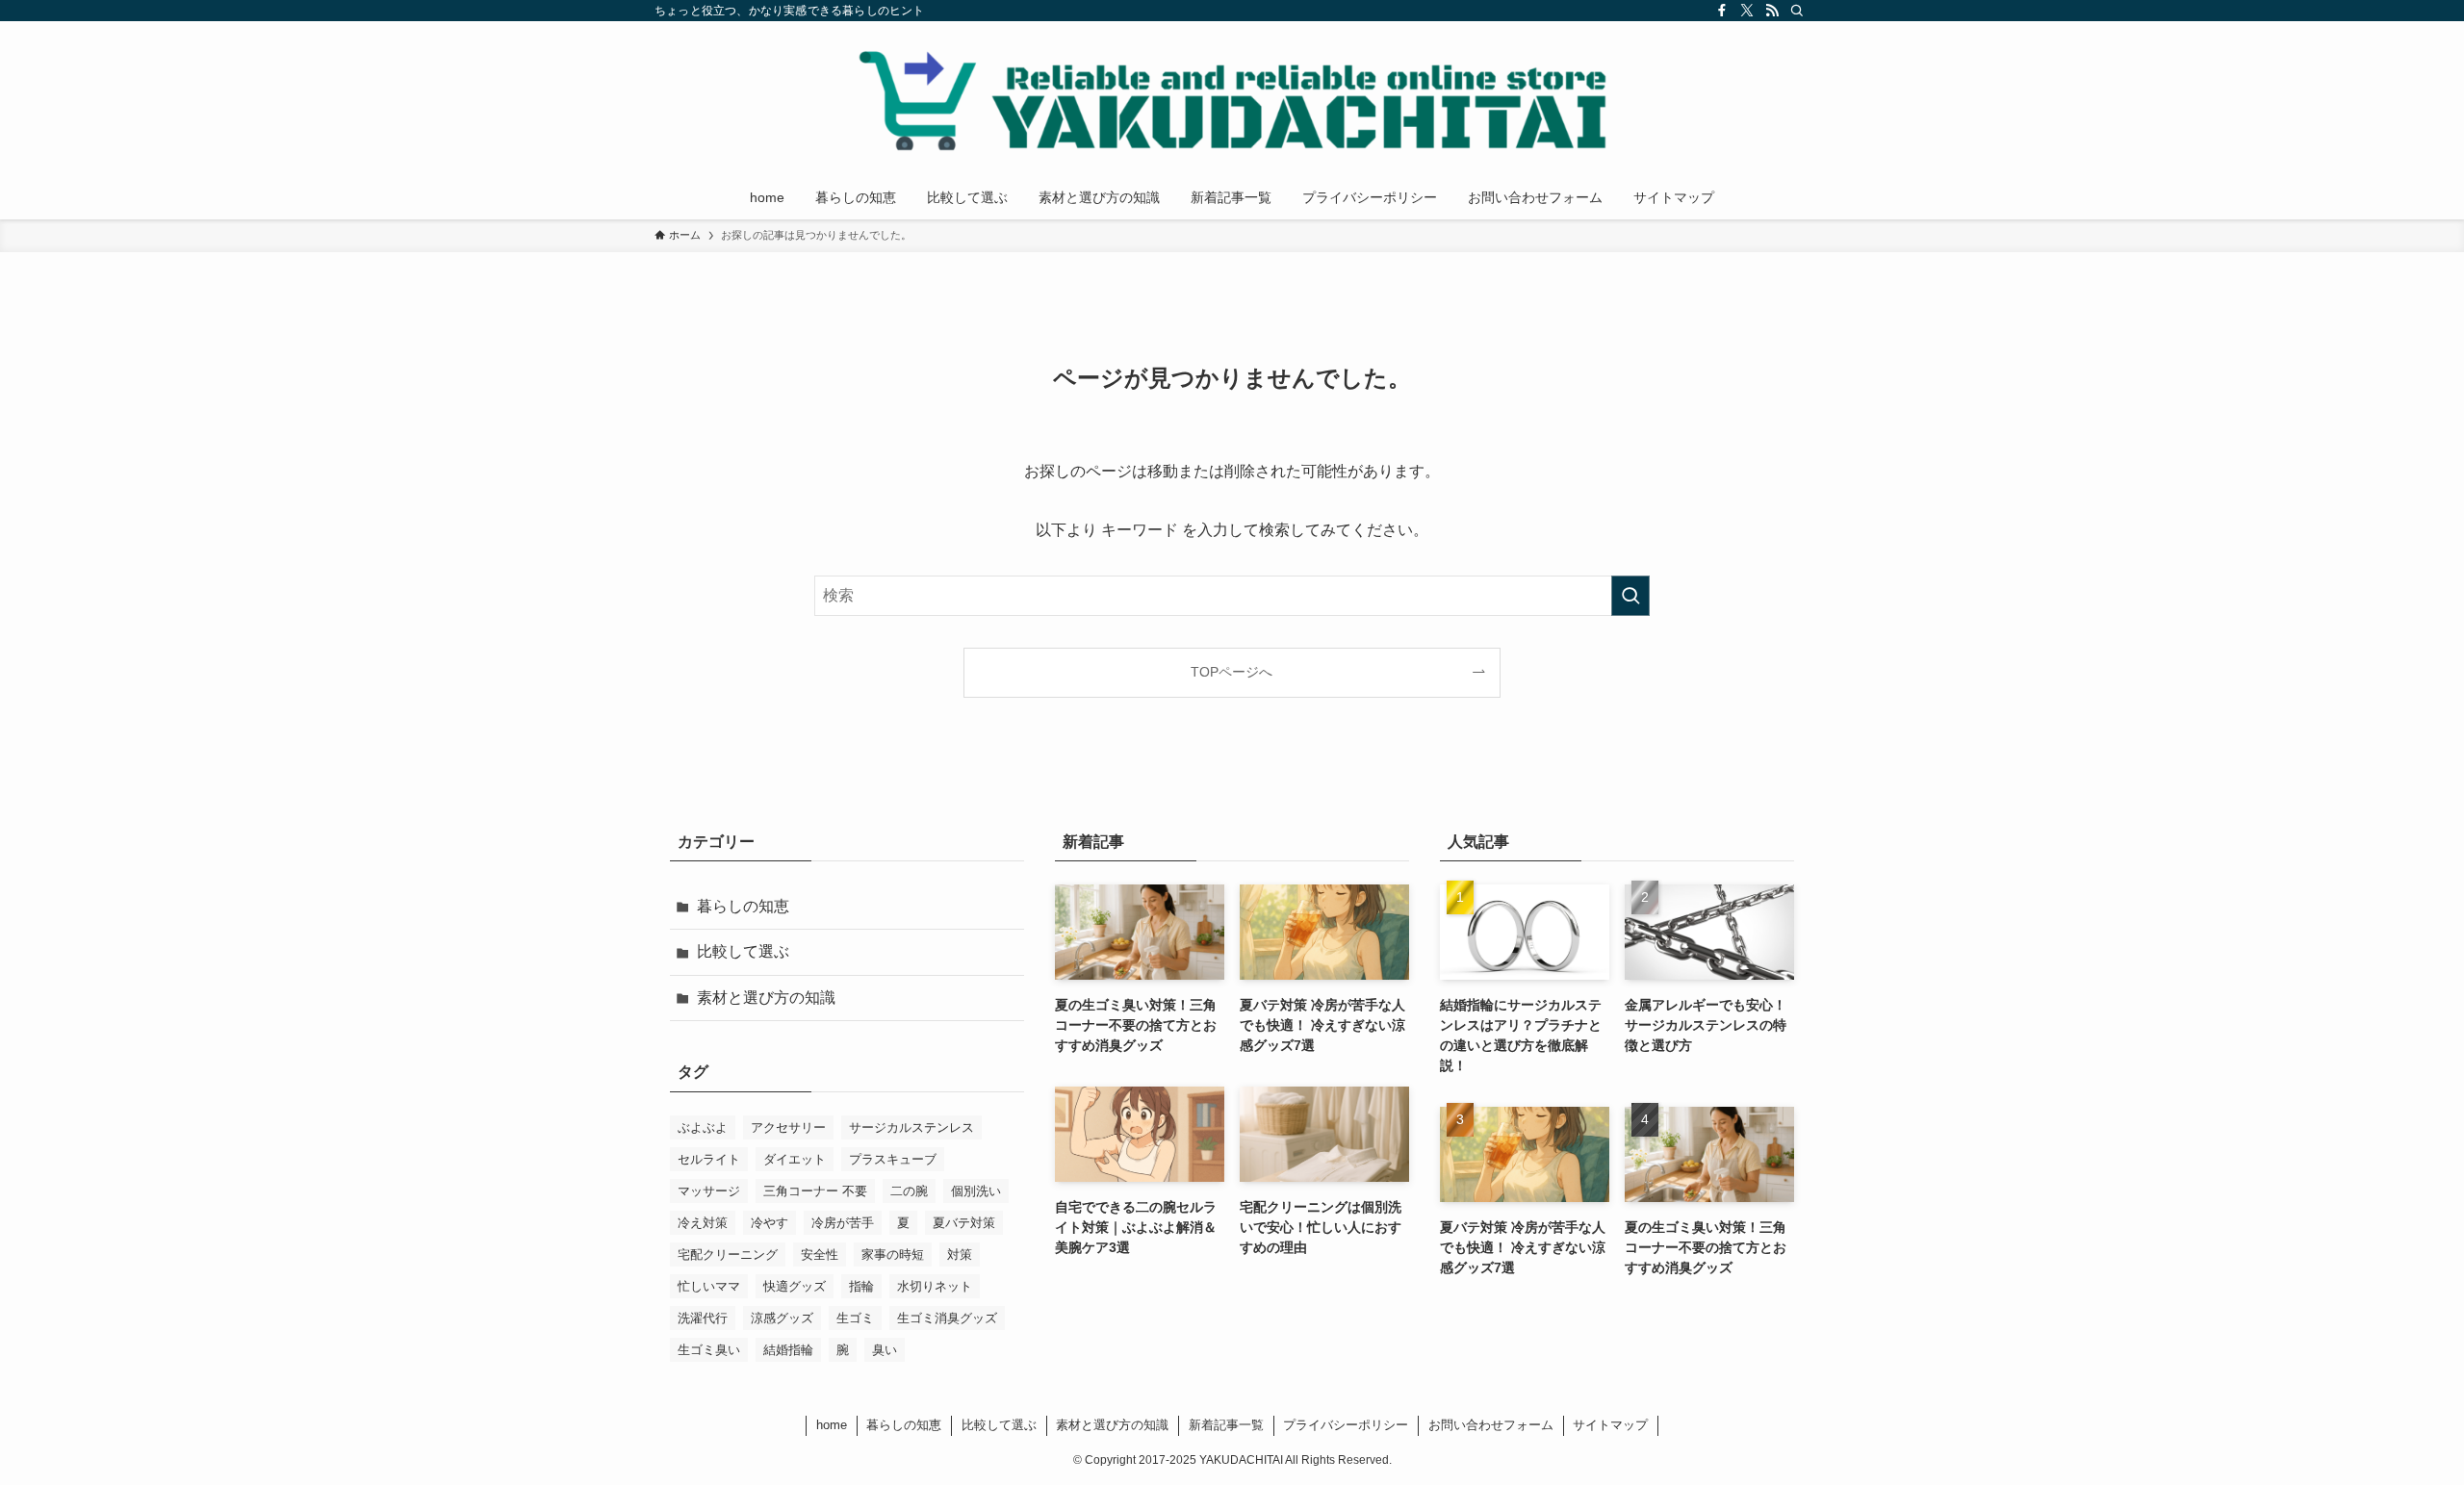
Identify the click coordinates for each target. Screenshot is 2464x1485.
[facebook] (1722, 11)
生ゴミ (855, 1318)
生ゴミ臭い (709, 1350)
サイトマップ (1610, 1425)
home (832, 1425)
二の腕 (909, 1191)
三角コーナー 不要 (815, 1191)
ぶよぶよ (703, 1127)
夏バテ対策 (964, 1223)
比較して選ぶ (743, 951)
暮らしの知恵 (743, 906)
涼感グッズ (782, 1318)
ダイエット (795, 1159)
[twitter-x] (1747, 11)
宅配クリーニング (728, 1255)
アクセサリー (788, 1127)
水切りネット (935, 1286)
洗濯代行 (703, 1318)
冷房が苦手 (843, 1223)
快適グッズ (795, 1286)
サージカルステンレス (911, 1127)
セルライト (709, 1159)
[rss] (1772, 11)
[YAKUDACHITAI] (1232, 102)
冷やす (770, 1223)
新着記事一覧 (1226, 1425)
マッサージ (709, 1191)
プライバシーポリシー (1346, 1425)
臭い (885, 1350)
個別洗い (976, 1191)
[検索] (1797, 11)
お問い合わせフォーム (1491, 1425)
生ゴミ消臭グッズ (947, 1318)
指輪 (861, 1286)
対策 (960, 1255)
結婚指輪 (788, 1350)
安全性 (820, 1255)
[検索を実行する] (1630, 596)
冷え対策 (703, 1223)
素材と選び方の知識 (766, 998)
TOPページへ (1232, 672)
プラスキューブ (893, 1159)
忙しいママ (709, 1286)
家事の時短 (893, 1255)
